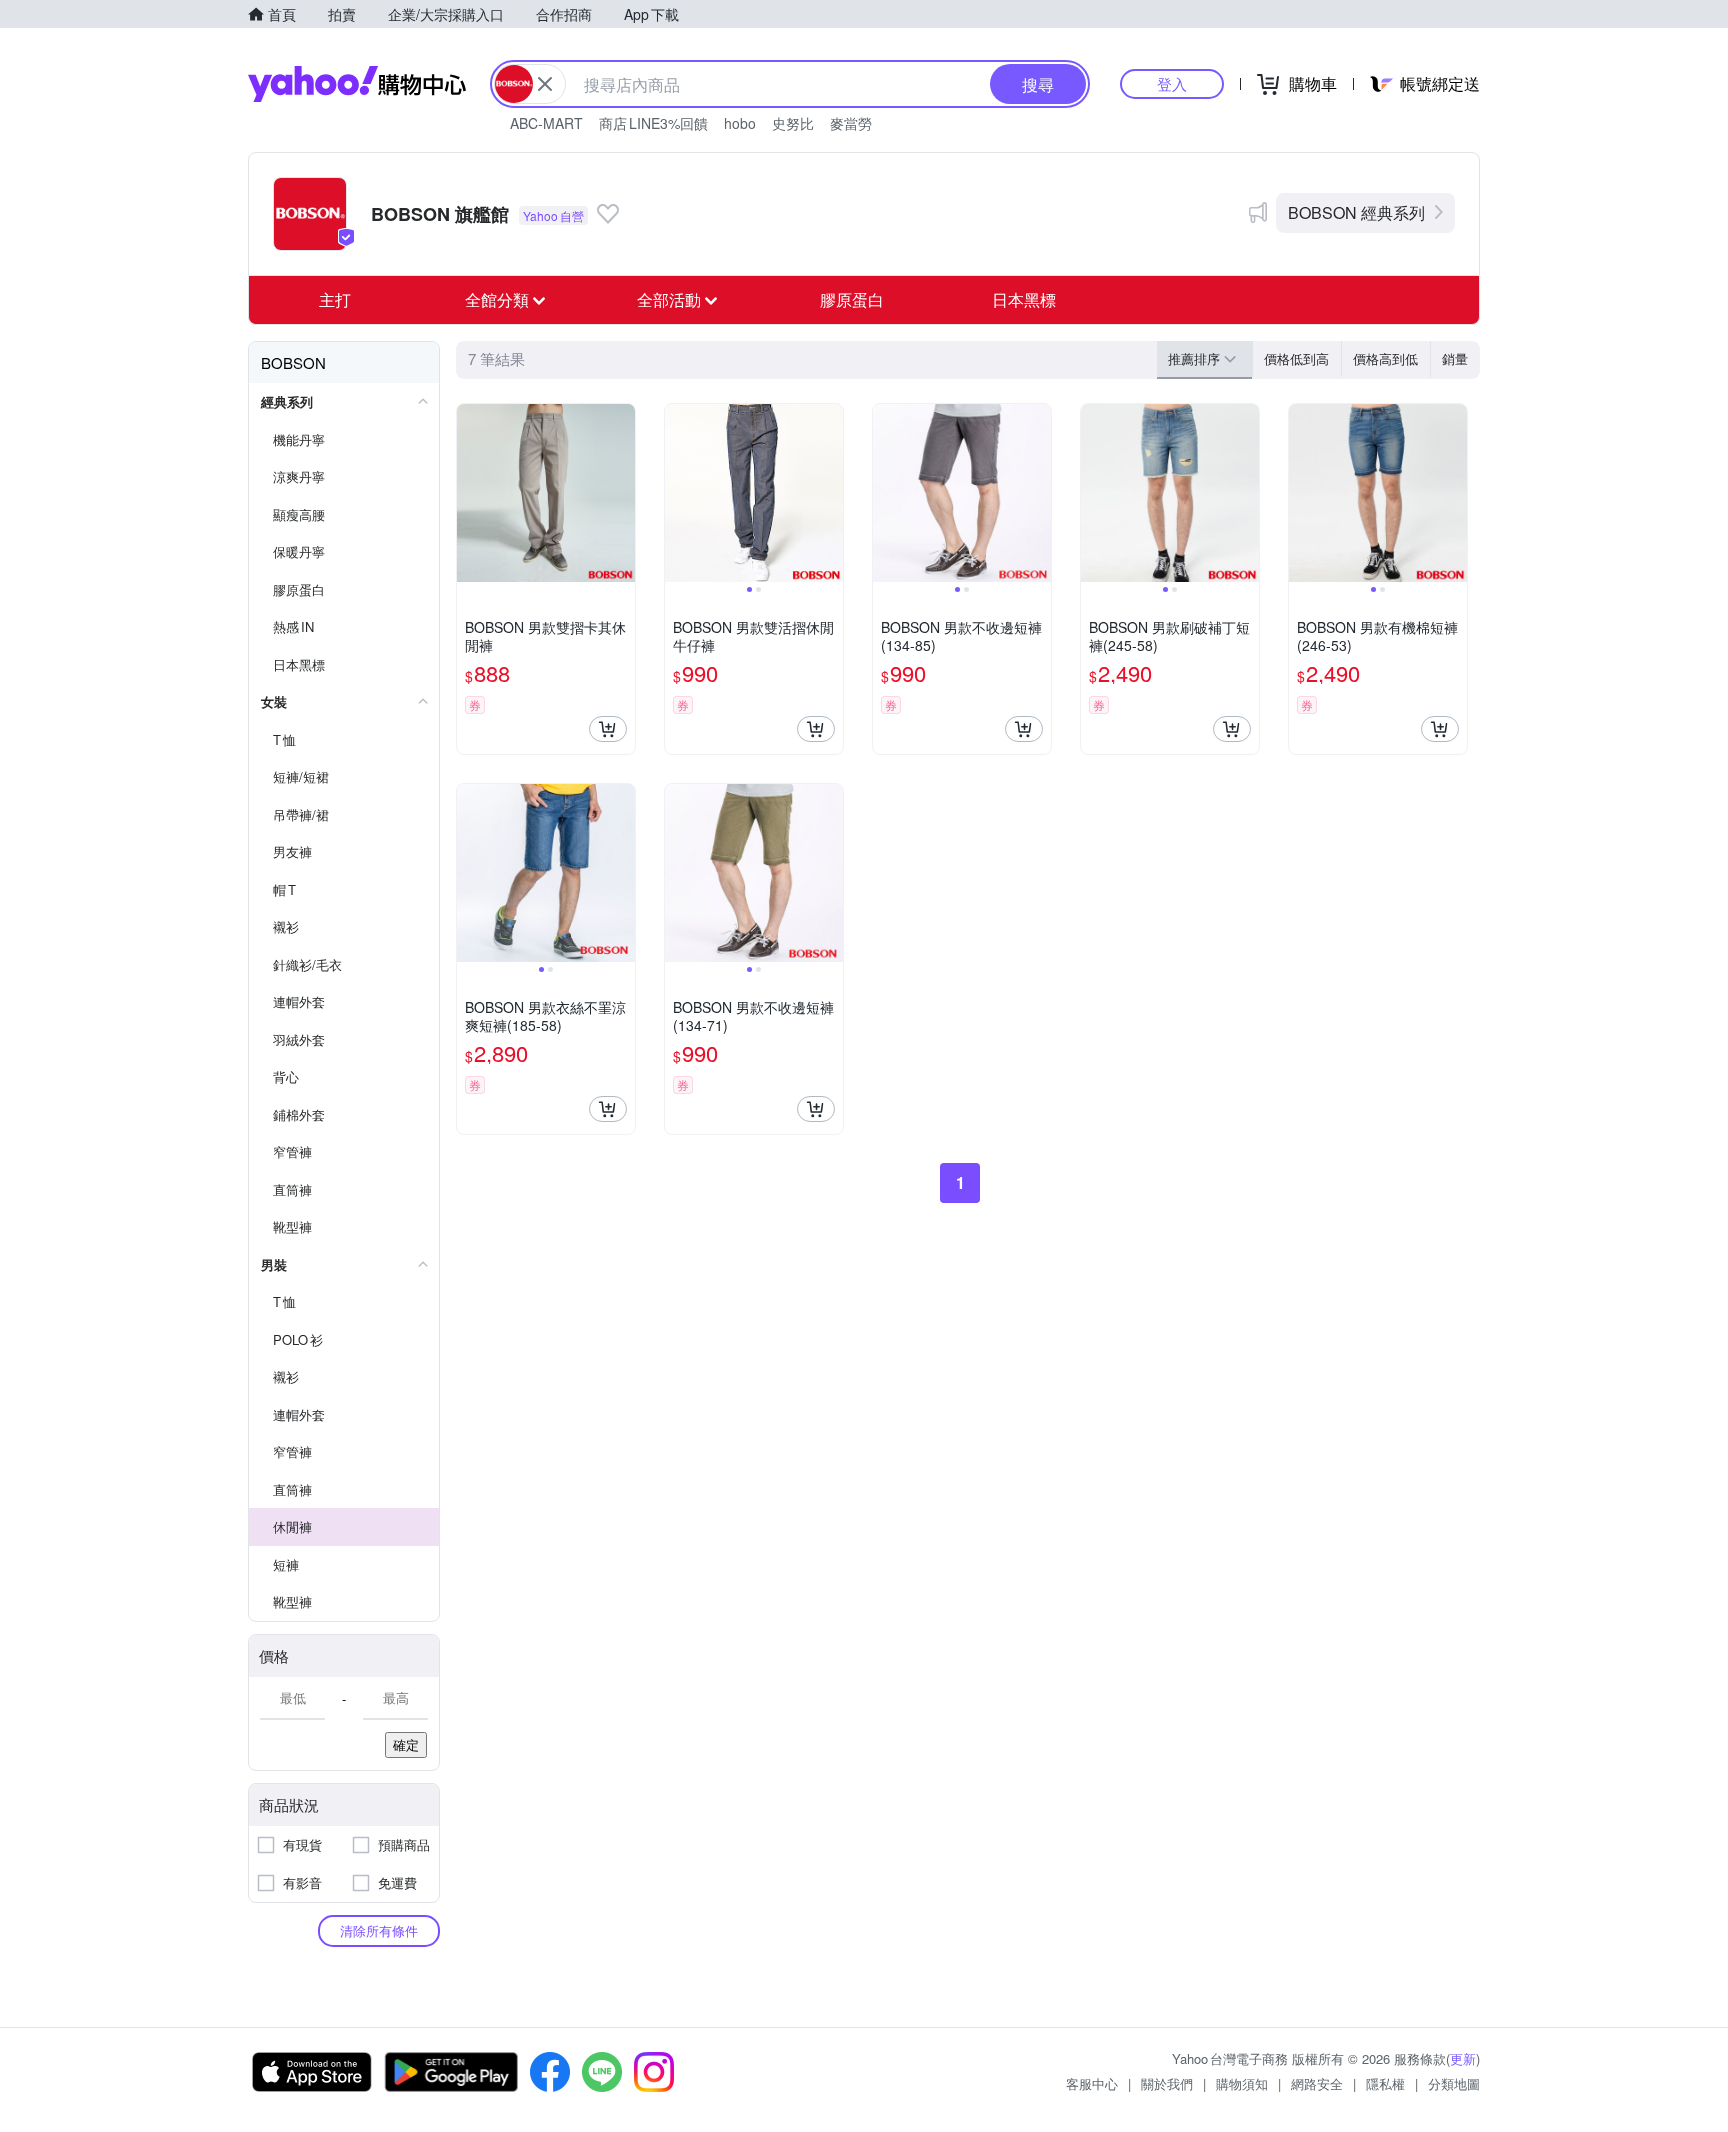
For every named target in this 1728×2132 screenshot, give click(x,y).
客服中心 (1092, 2083)
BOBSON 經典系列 (1356, 212)
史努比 (793, 123)
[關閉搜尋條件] (545, 84)
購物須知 (1242, 2083)
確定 (406, 1744)
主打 (335, 299)
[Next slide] (830, 493)
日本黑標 (1024, 299)
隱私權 (1385, 2083)
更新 (1463, 2058)
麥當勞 (851, 123)
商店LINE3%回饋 (653, 123)
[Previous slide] (678, 493)
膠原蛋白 (852, 299)
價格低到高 (1296, 358)
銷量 (1455, 358)
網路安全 (1317, 2083)
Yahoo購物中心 (357, 84)
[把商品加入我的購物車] (608, 729)
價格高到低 (1385, 358)
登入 (1172, 83)
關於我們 (1167, 2083)
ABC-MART (546, 123)
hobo (740, 123)
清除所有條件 (379, 1930)
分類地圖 (1454, 2083)
